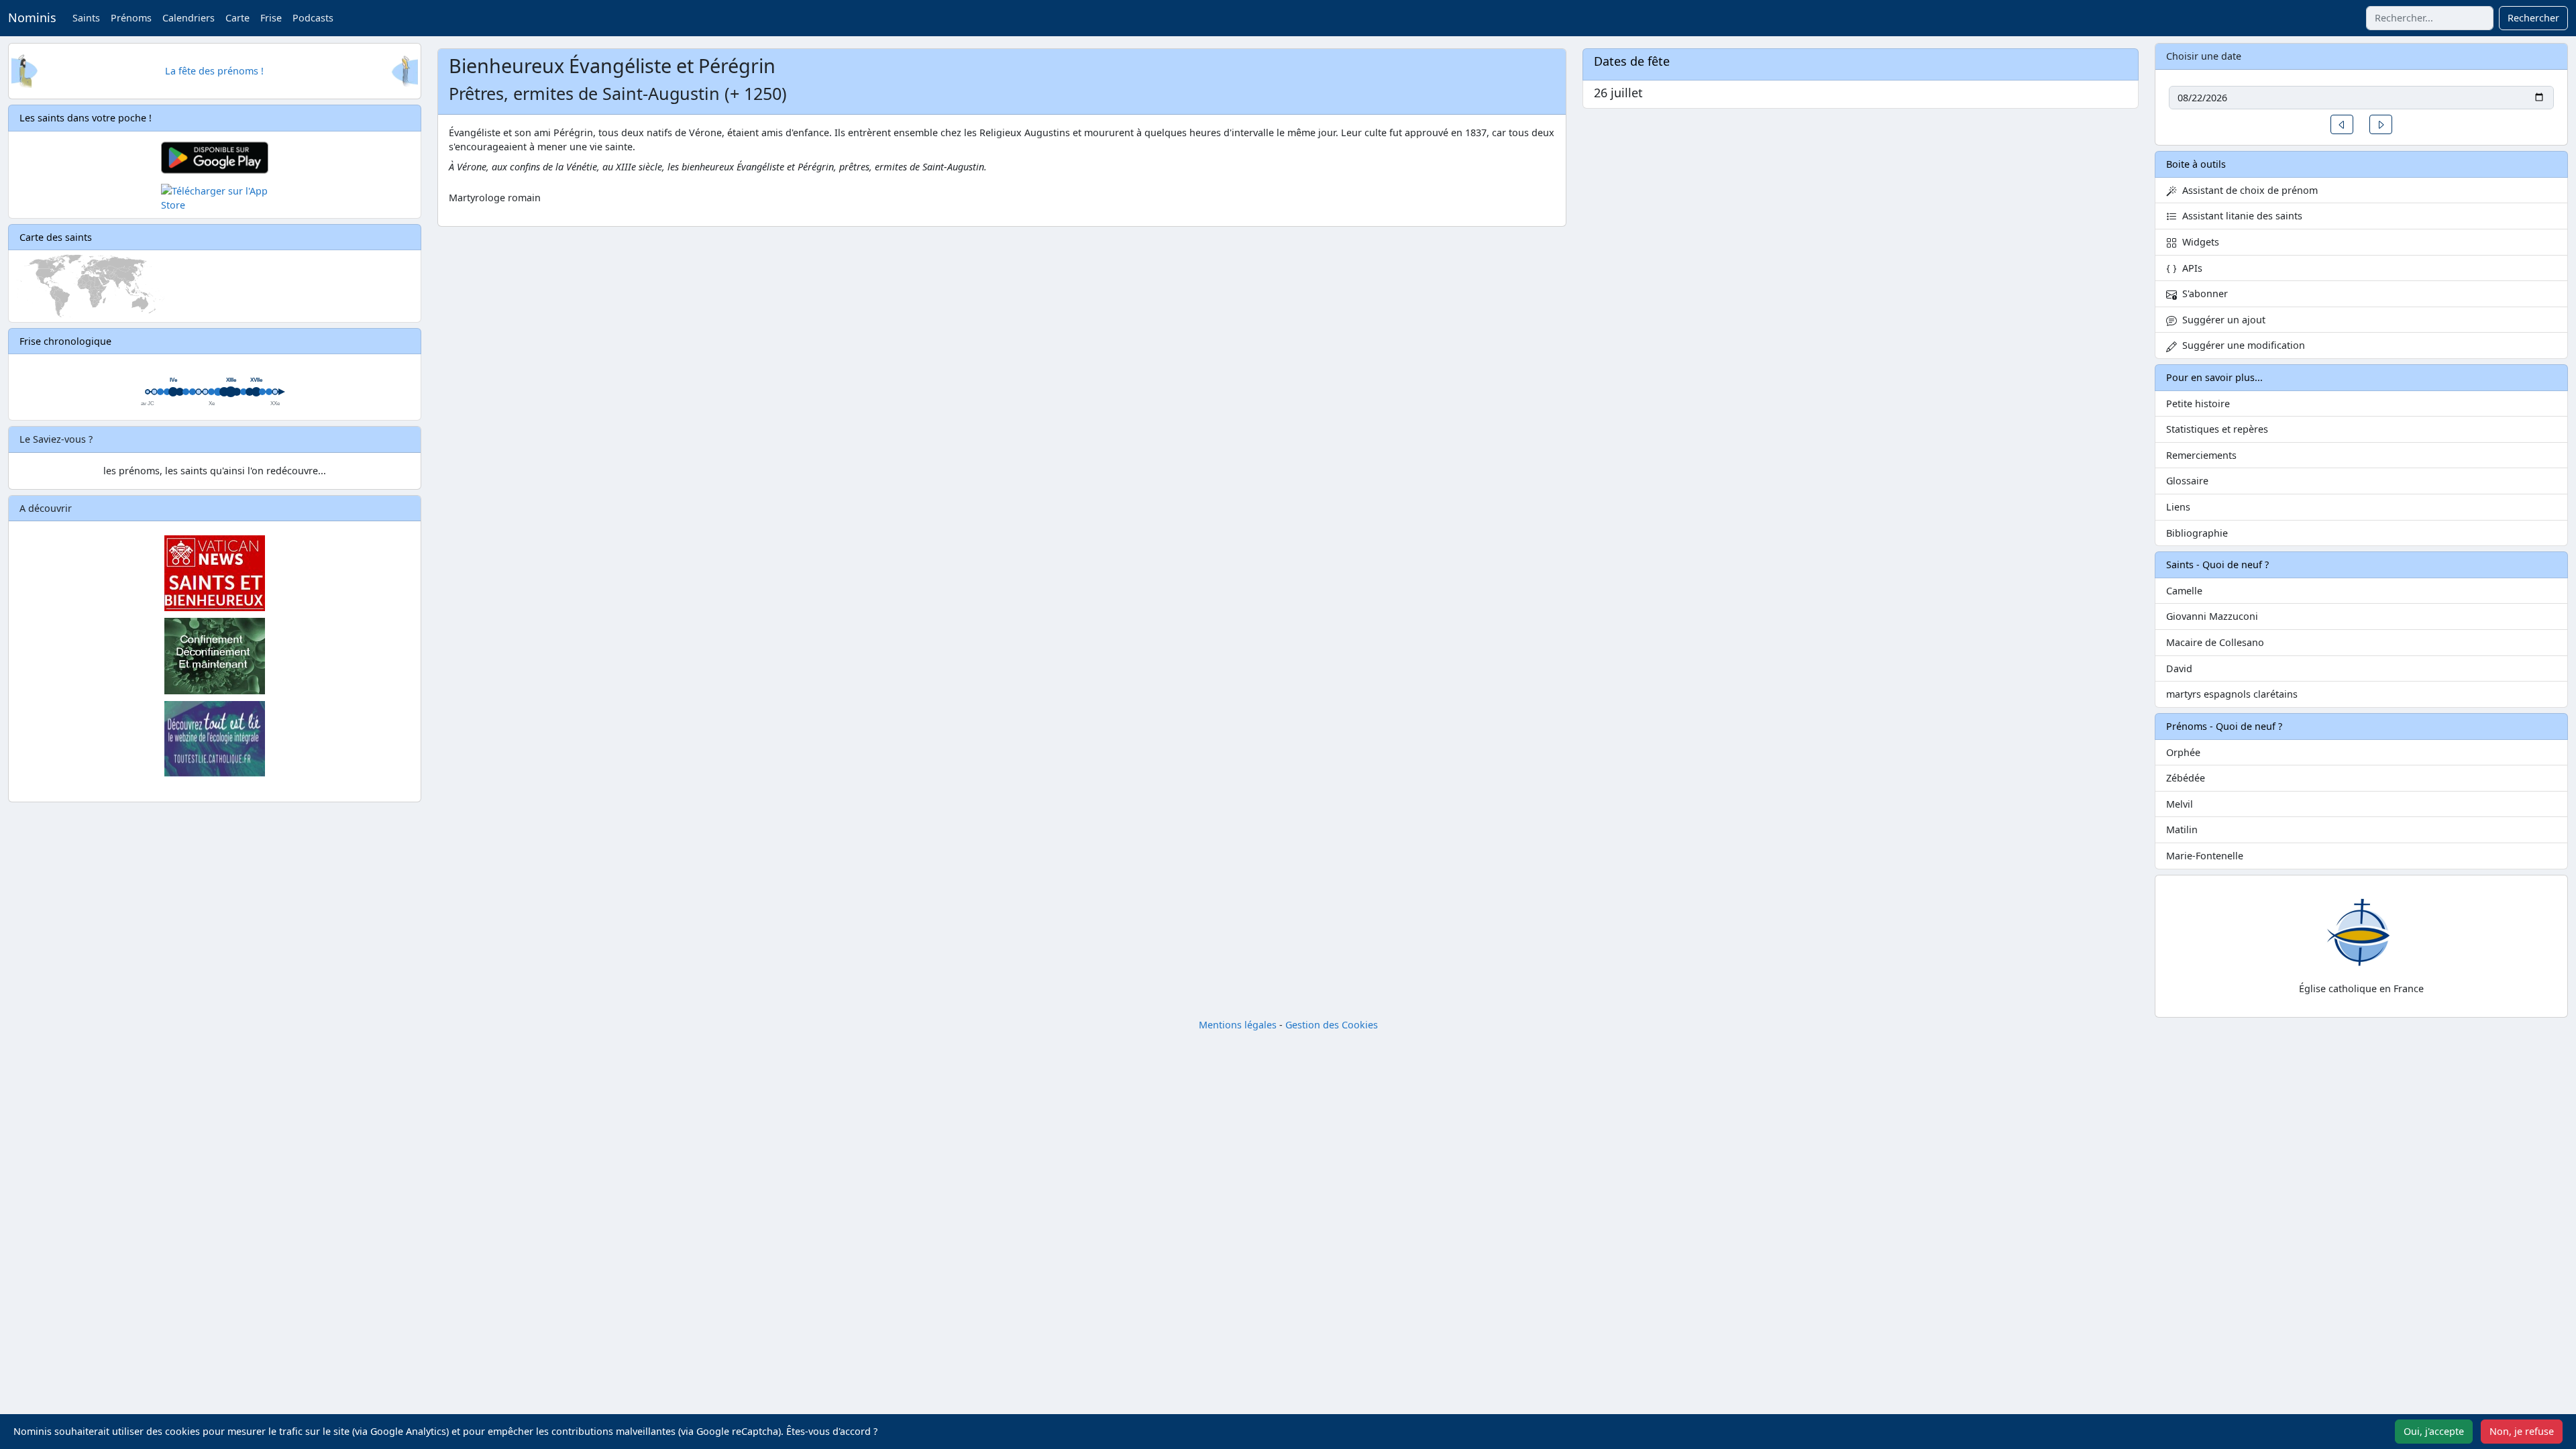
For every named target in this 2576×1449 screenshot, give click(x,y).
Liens (2178, 507)
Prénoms (131, 18)
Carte (237, 18)
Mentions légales (1238, 1025)
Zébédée (2186, 778)
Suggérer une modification (2241, 345)
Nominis (32, 17)
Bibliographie (2197, 533)
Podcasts (313, 18)
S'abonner (2202, 293)
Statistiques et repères (2217, 429)
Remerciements (2201, 455)
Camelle (2184, 591)
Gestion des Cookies (1332, 1025)
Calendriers (189, 18)
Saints (86, 18)
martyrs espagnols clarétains (2232, 694)
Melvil (2180, 804)
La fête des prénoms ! (214, 71)
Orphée (2183, 752)
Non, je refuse (2522, 1431)
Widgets (2198, 242)
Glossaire (2187, 481)
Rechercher (2533, 18)
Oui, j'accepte (2434, 1431)
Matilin (2182, 829)
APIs (2190, 268)
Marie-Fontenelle (2205, 856)
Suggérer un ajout (2221, 320)
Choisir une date (2204, 56)
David (2179, 668)
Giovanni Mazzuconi (2212, 616)
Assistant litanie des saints (2240, 216)
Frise (271, 18)
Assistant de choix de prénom (2247, 190)
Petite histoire (2198, 404)
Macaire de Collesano (2215, 642)
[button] (2342, 124)
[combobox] (2430, 18)
